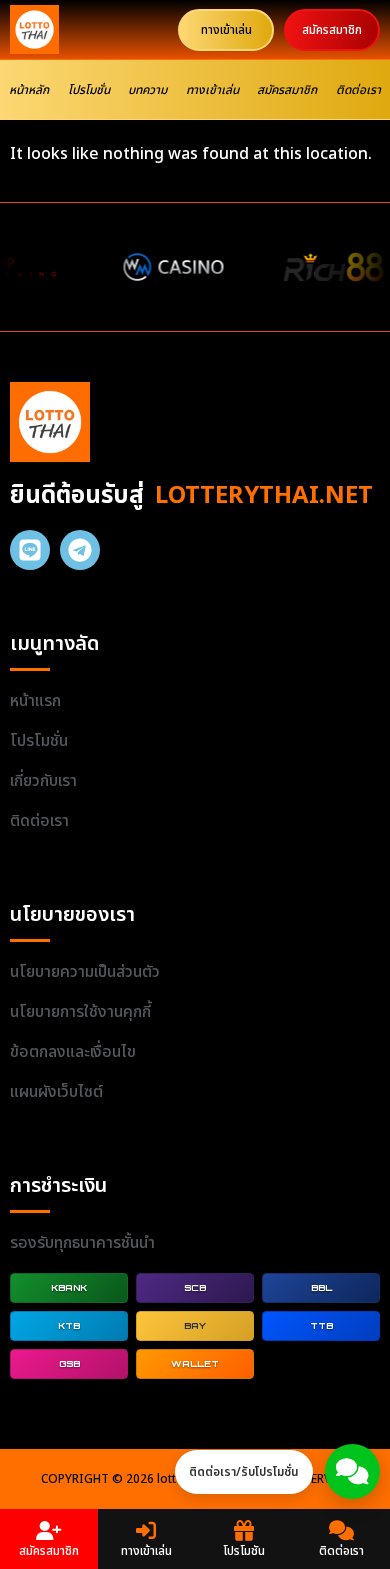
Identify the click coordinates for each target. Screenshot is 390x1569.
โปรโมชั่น (89, 90)
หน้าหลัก (29, 90)
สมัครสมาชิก (287, 90)
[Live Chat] (352, 1471)
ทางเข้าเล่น (212, 90)
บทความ (147, 90)
